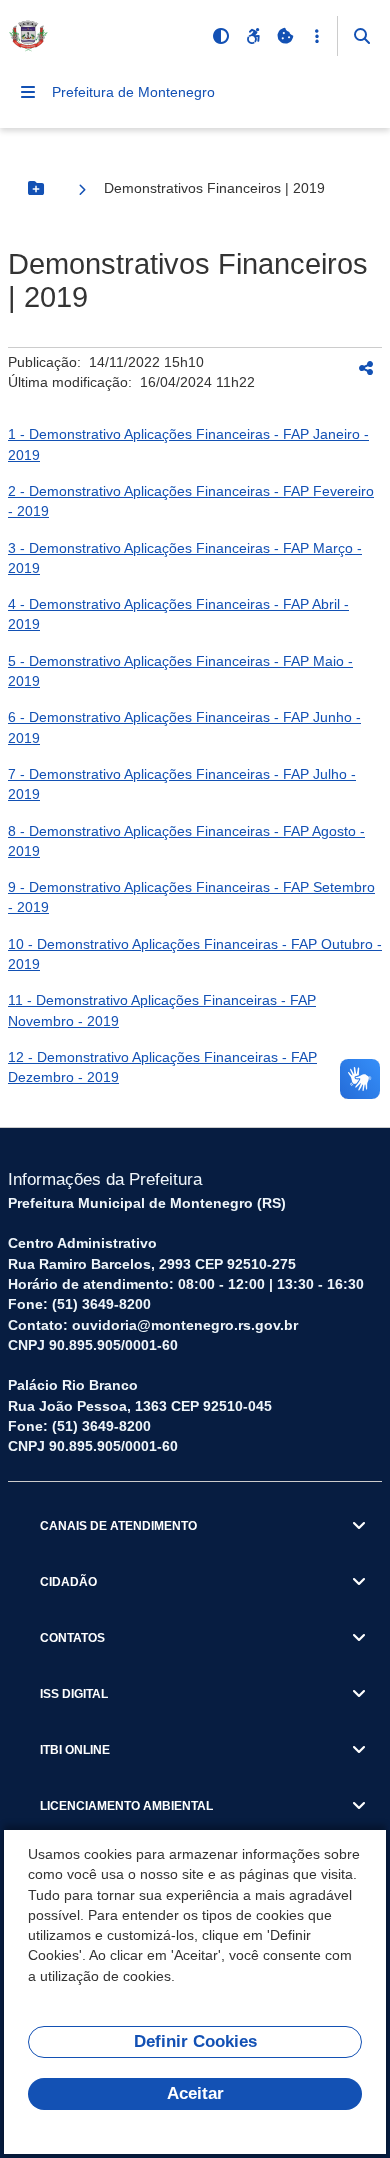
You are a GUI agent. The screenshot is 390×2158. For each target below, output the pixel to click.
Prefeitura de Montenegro (133, 92)
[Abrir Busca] (362, 36)
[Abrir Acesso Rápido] (317, 36)
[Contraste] (221, 36)
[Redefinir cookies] (285, 36)
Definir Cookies (195, 2041)
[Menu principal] (28, 92)
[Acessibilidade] (253, 36)
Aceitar (195, 2093)
